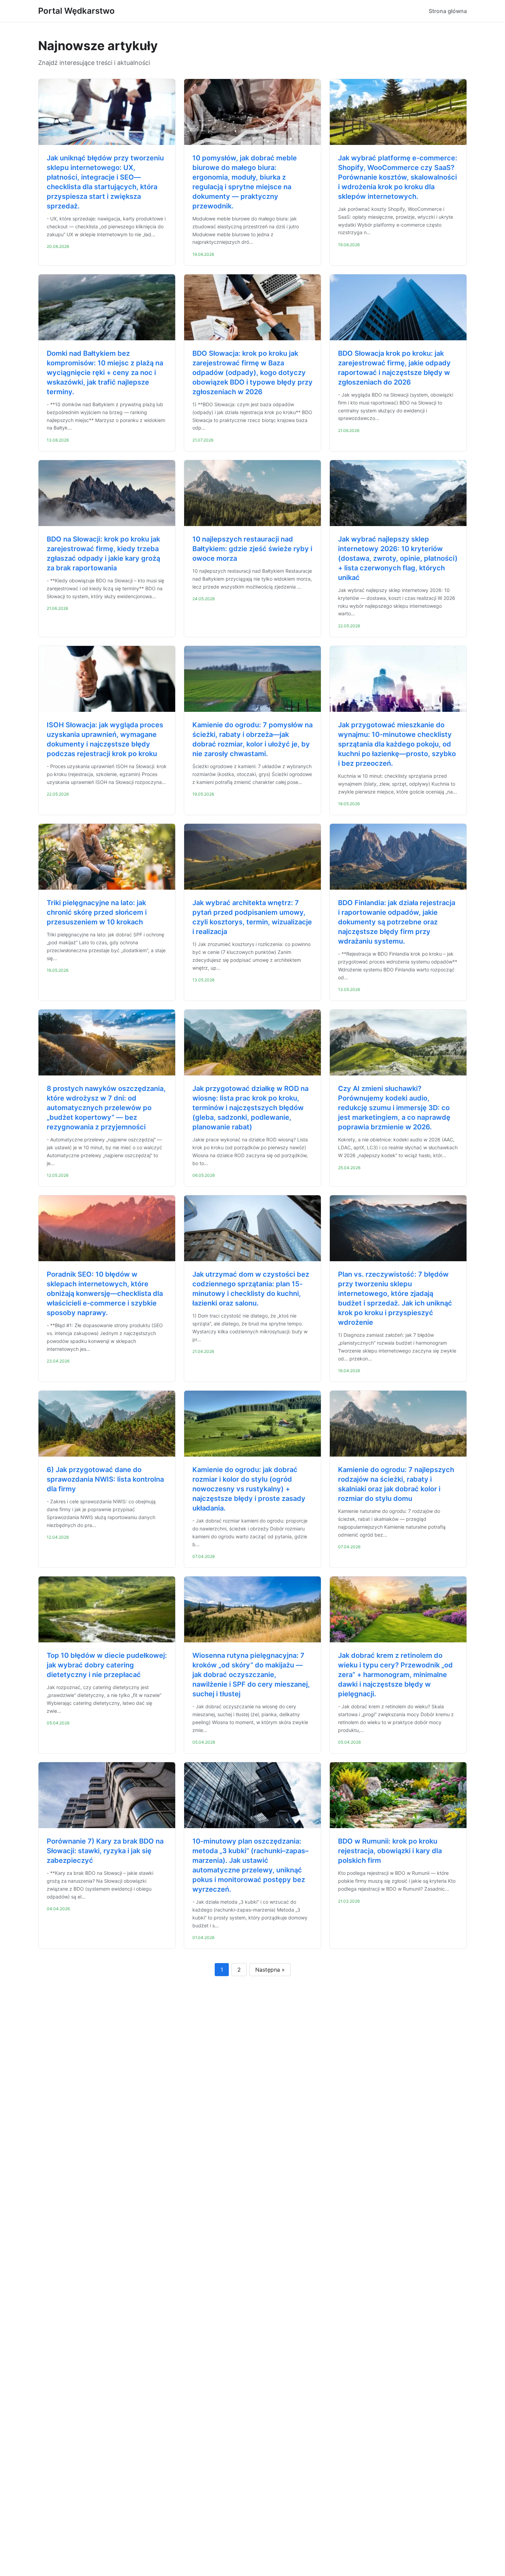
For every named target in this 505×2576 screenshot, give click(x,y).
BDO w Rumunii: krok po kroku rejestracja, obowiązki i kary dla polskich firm (390, 1851)
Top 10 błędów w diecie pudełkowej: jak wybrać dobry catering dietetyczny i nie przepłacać (107, 1665)
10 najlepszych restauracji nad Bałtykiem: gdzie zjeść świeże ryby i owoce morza (252, 549)
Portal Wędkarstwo (76, 11)
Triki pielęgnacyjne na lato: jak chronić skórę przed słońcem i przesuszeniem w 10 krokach (97, 912)
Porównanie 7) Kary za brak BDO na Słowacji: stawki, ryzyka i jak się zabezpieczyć (105, 1851)
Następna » (270, 1970)
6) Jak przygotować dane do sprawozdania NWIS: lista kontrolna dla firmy (105, 1479)
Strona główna (448, 11)
